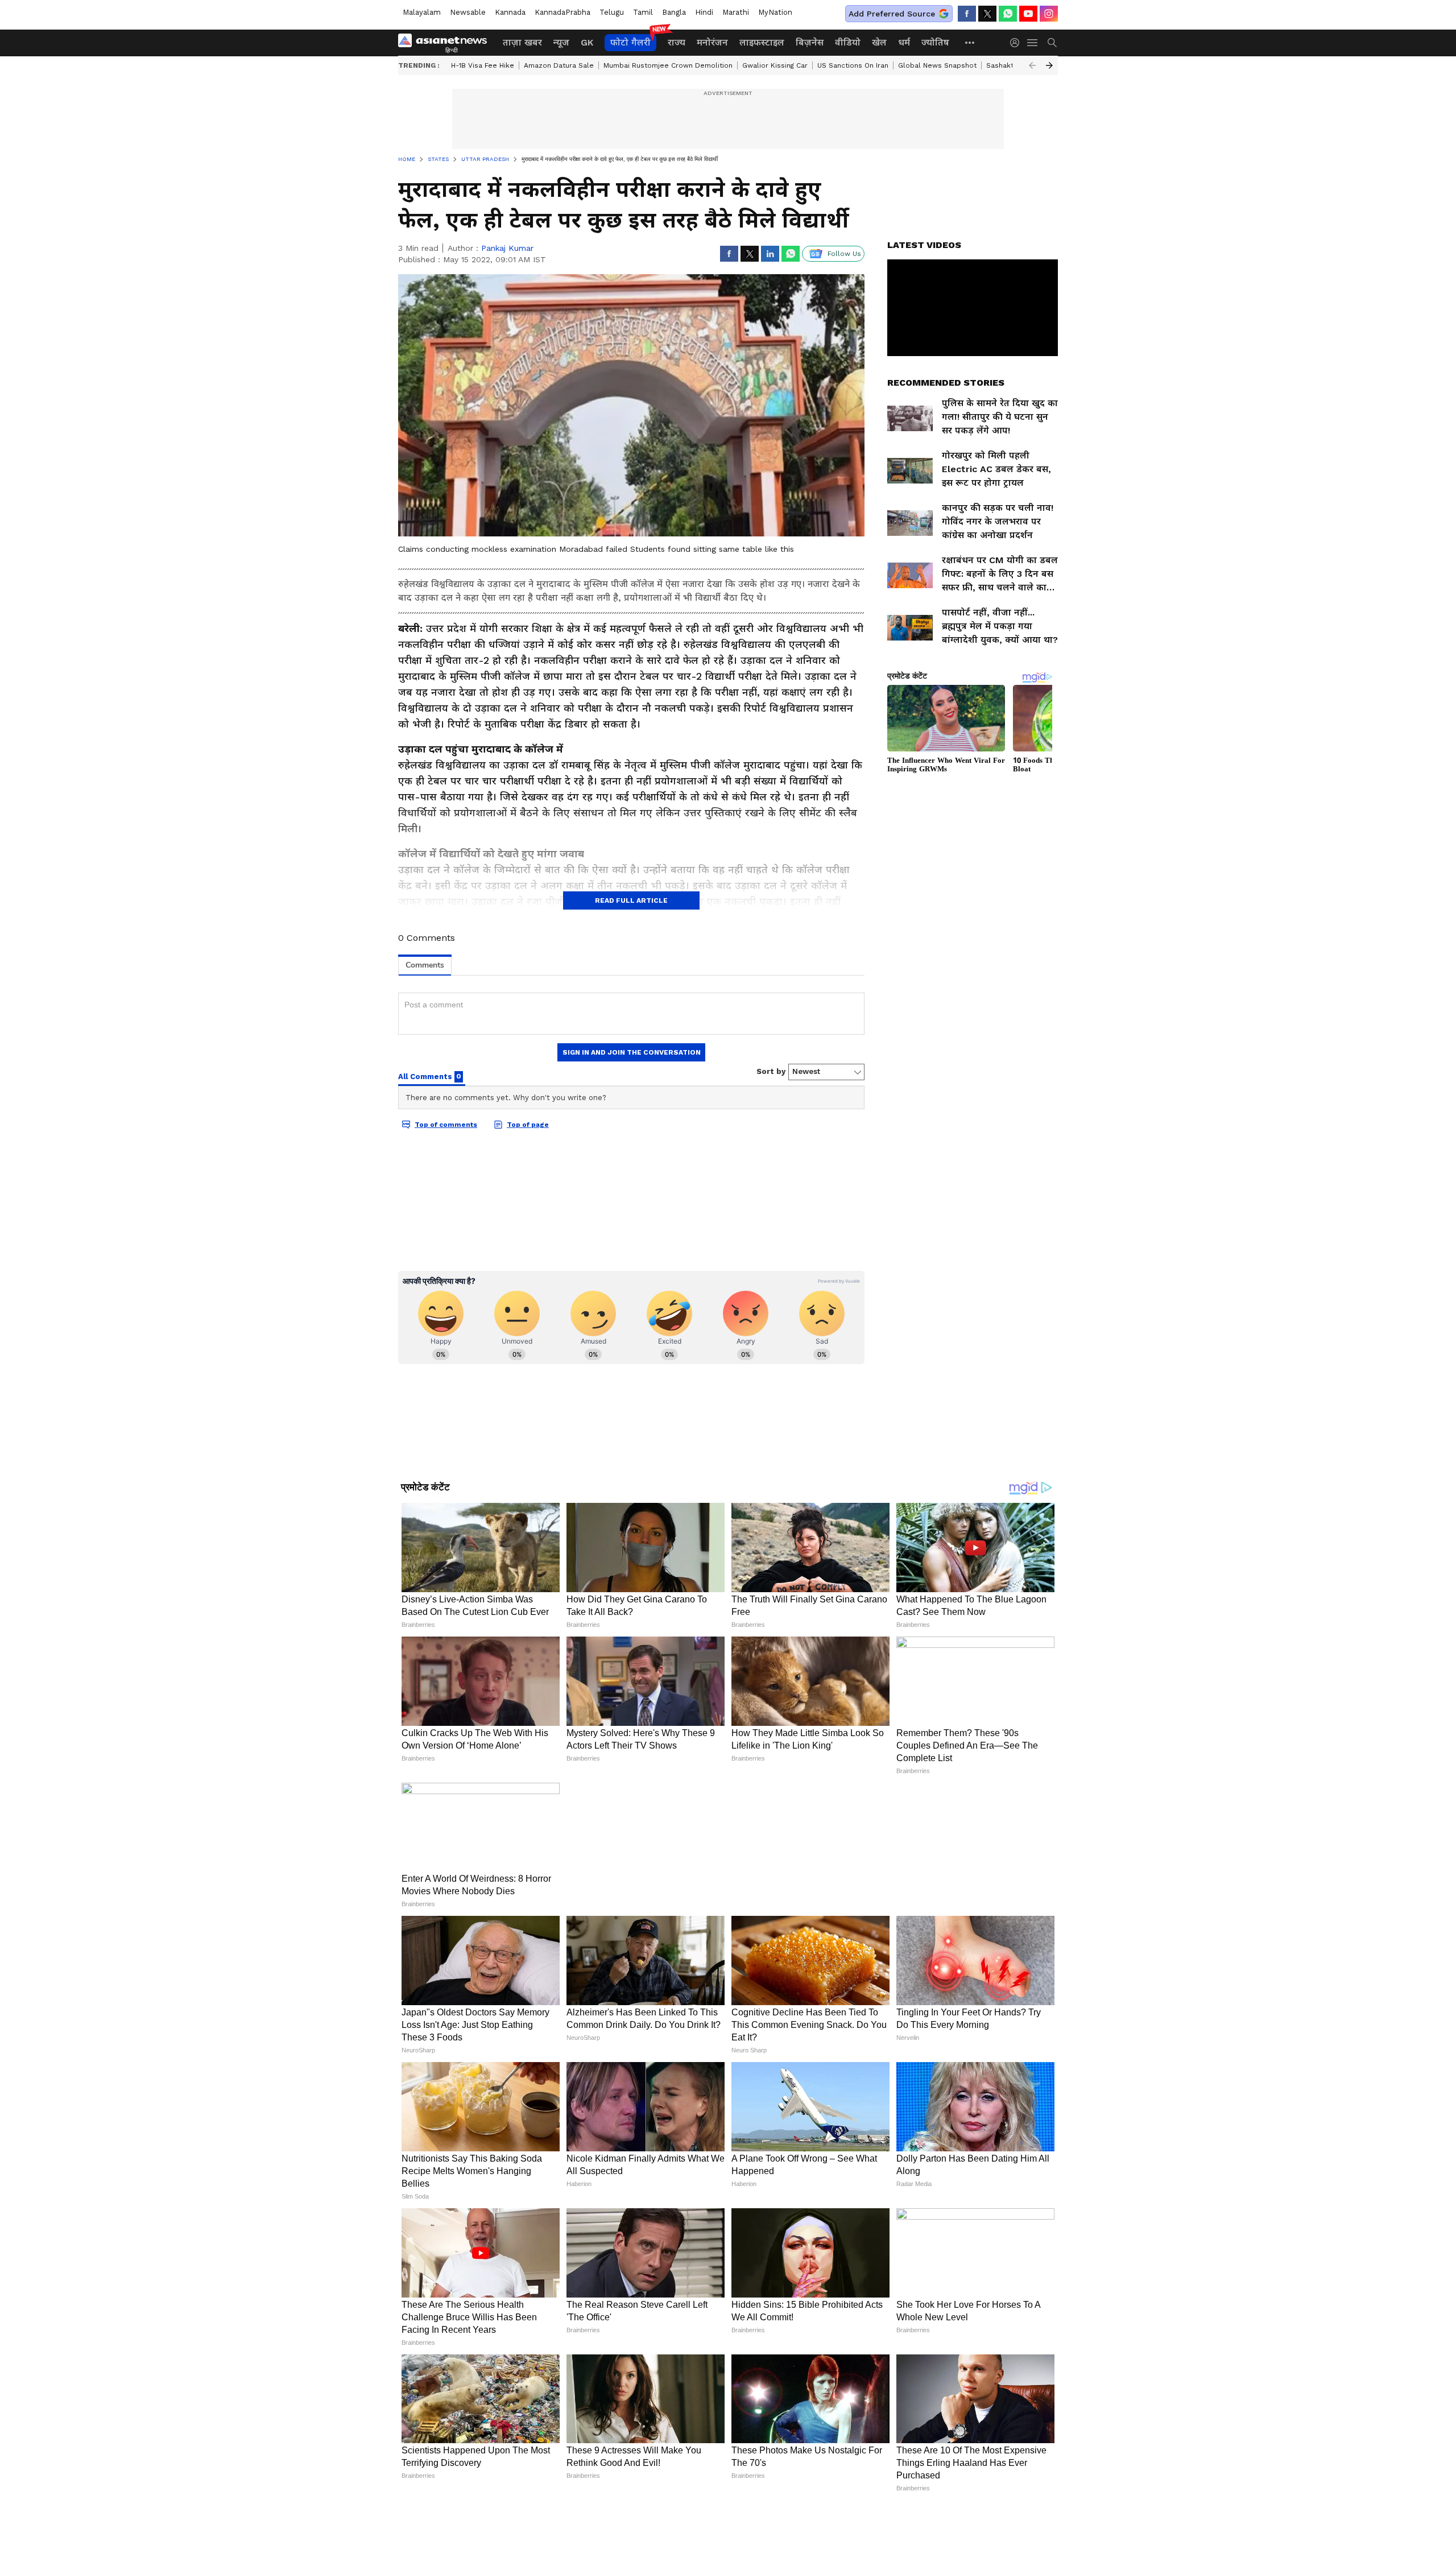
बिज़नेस (810, 42)
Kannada (510, 12)
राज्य (677, 42)
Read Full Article (631, 900)
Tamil (643, 12)
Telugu (612, 12)
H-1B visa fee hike (483, 65)
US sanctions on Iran (853, 65)
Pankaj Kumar (507, 248)
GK (587, 42)
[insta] (1049, 14)
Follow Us (844, 254)
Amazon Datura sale (559, 65)
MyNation (775, 12)
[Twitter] (987, 14)
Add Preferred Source (892, 14)
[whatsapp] (1008, 14)
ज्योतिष (935, 42)
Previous (1032, 65)
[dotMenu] (970, 42)
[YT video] (1028, 14)
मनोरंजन (712, 42)
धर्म (904, 42)
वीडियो (848, 42)
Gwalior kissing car (775, 65)
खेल (879, 42)
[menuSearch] (1052, 43)
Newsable (468, 12)
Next (1049, 65)
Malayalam (422, 12)
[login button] (1017, 43)
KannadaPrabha (562, 12)
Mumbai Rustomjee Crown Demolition (668, 65)
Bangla (674, 12)
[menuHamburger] (1033, 43)
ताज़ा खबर (522, 42)
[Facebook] (967, 14)
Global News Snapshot (937, 65)
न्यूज (561, 42)
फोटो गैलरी (630, 42)
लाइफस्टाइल (762, 42)
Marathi (736, 12)
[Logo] (446, 43)
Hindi (704, 12)
